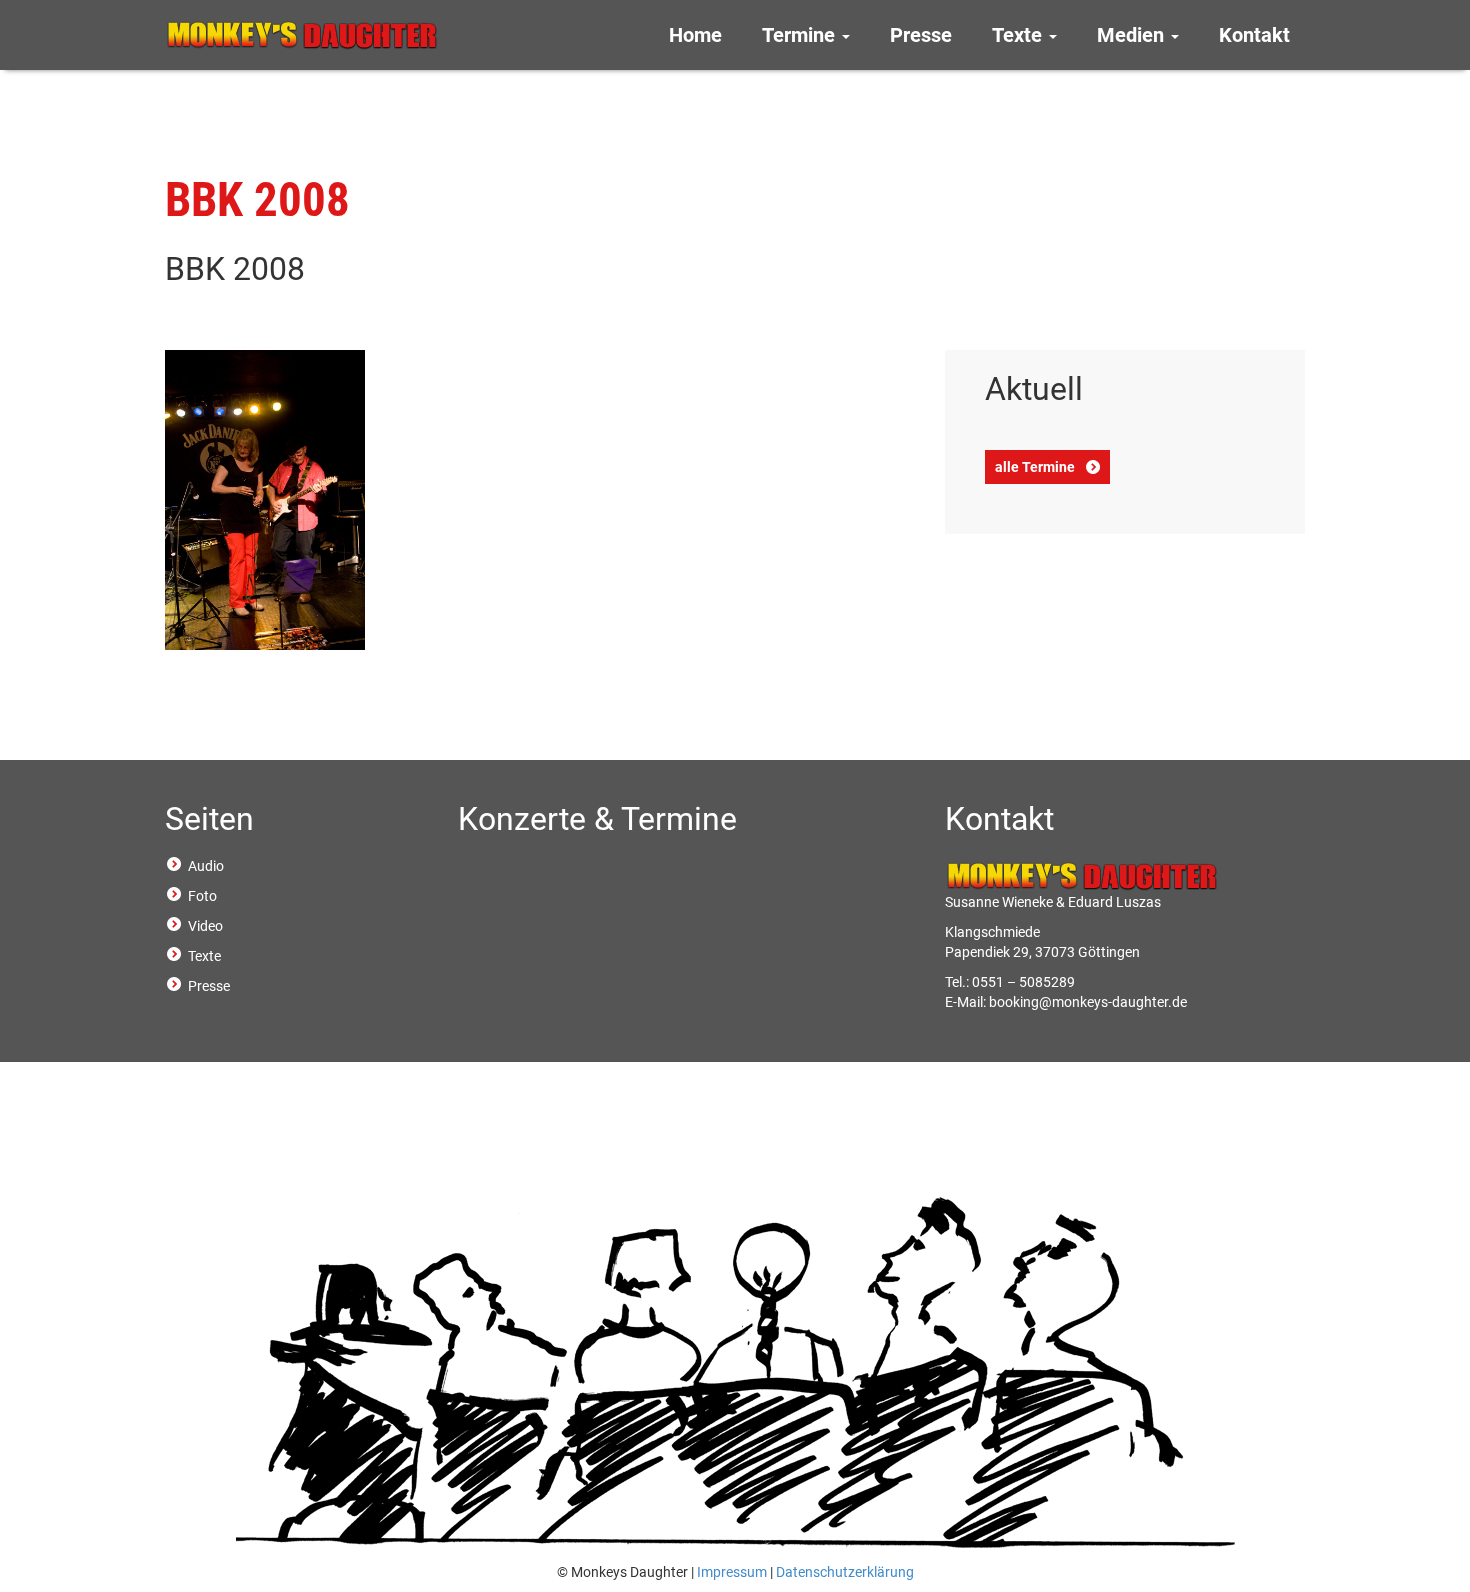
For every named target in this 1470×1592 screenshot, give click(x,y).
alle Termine (1035, 467)
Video (205, 926)
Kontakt (1254, 35)
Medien (1133, 35)
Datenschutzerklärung (845, 1572)
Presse (921, 35)
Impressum (732, 1572)
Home (695, 35)
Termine (801, 35)
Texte (1019, 35)
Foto (202, 896)
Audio (206, 866)
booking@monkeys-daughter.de (1088, 1002)
